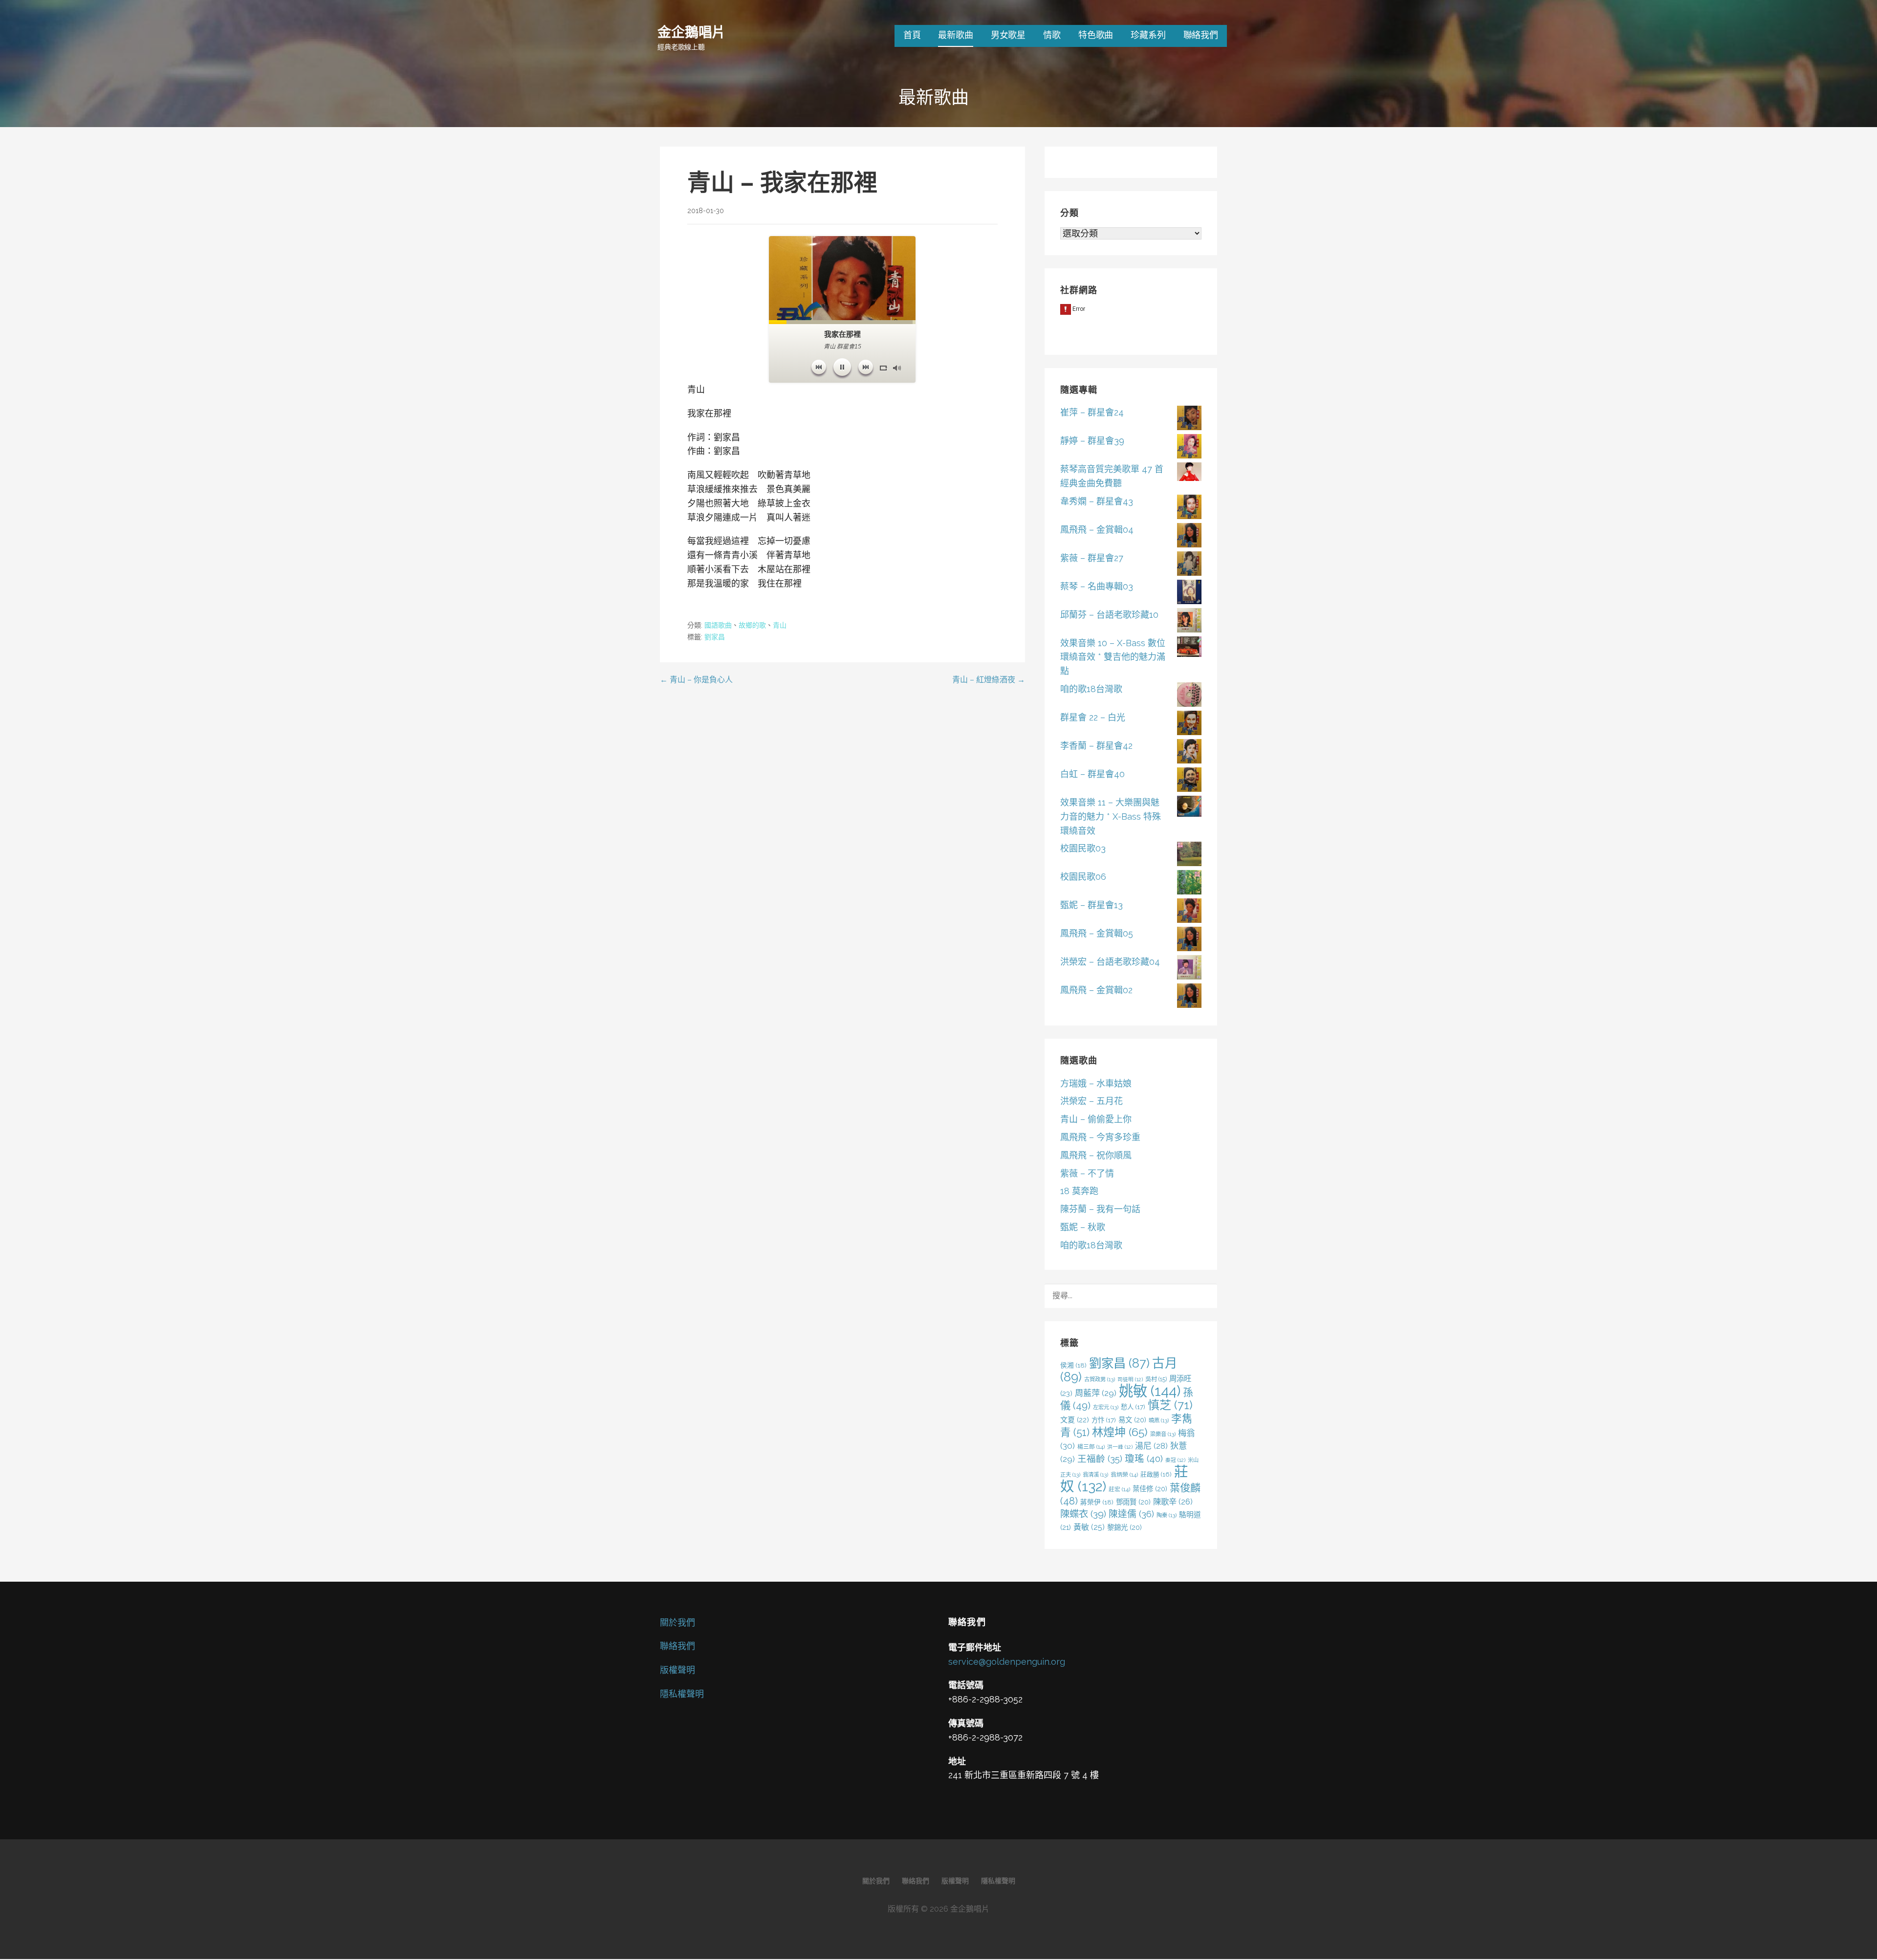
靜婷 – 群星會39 (1092, 441)
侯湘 (1073, 1365)
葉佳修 (1150, 1489)
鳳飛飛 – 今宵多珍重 (1100, 1137)
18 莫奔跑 (1079, 1191)
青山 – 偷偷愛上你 (1096, 1119)
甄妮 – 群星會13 (1091, 905)
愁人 (1133, 1407)
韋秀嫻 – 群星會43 (1097, 501)
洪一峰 (1120, 1447)
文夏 (1075, 1420)
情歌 (1052, 35)
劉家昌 (715, 637)
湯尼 (1151, 1446)
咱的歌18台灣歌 (1091, 689)
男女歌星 (1008, 35)
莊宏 (1119, 1489)
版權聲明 (677, 1670)
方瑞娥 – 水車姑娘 (1096, 1083)
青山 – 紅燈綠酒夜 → (989, 680)
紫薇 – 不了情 (1087, 1173)
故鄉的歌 (752, 625)
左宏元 (1106, 1407)
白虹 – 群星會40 (1092, 774)
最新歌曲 (955, 35)
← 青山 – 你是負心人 (696, 680)
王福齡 (1100, 1459)
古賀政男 (1100, 1379)
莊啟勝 (1156, 1474)
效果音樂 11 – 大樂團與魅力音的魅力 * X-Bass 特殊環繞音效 (1111, 817)
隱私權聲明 (682, 1694)
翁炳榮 (1124, 1475)
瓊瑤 (1144, 1459)
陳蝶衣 (1083, 1514)
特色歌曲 (1096, 35)
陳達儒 (1131, 1514)
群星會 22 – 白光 (1093, 717)
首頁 (912, 35)
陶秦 (1167, 1515)
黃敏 (1089, 1527)
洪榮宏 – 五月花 (1091, 1101)
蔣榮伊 (1097, 1502)
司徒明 (1130, 1379)
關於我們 (677, 1622)
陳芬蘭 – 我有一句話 (1100, 1209)
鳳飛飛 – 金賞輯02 (1096, 990)
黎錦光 (1124, 1527)
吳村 (1156, 1379)
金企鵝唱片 (691, 32)
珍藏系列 (1148, 35)
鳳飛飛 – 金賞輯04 (1097, 530)
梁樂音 (1163, 1434)
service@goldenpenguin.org (1007, 1662)
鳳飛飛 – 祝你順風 (1096, 1155)
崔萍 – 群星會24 (1092, 412)
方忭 (1104, 1420)
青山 (780, 625)
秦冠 (1175, 1460)
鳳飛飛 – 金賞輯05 (1097, 933)
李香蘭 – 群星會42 (1096, 746)
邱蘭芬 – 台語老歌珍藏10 (1109, 615)
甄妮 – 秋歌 (1083, 1227)
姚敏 (1150, 1391)
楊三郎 (1091, 1447)
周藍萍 (1096, 1393)
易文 (1132, 1420)
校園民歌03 (1083, 848)
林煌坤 (1120, 1432)
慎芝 (1170, 1405)
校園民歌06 (1083, 877)
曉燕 (1159, 1420)
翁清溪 (1095, 1475)
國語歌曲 (718, 625)
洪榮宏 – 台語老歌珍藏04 (1110, 962)
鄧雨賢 (1133, 1502)
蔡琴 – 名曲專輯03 (1097, 586)
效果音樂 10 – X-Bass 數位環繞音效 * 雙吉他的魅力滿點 (1113, 657)
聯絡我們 (1201, 35)
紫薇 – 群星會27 (1092, 558)
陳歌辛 (1173, 1502)
